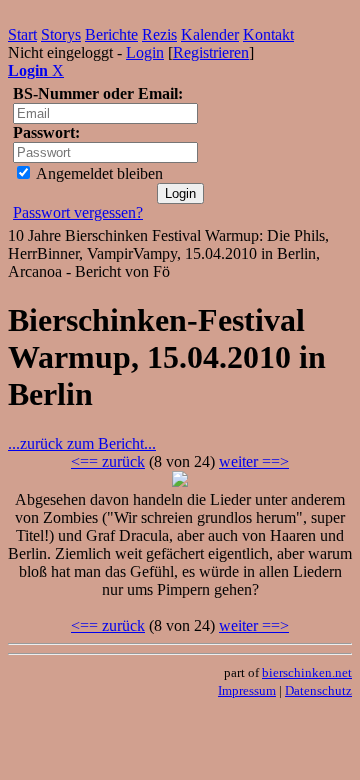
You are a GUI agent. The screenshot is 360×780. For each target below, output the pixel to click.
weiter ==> (254, 461)
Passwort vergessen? (78, 212)
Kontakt (268, 34)
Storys (61, 34)
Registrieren (211, 52)
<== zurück (108, 461)
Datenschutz (318, 690)
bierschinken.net (307, 672)
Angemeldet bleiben (98, 173)
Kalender (210, 34)
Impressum (247, 690)
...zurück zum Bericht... (82, 443)
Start (22, 34)
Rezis (159, 34)
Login (145, 52)
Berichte (111, 34)
